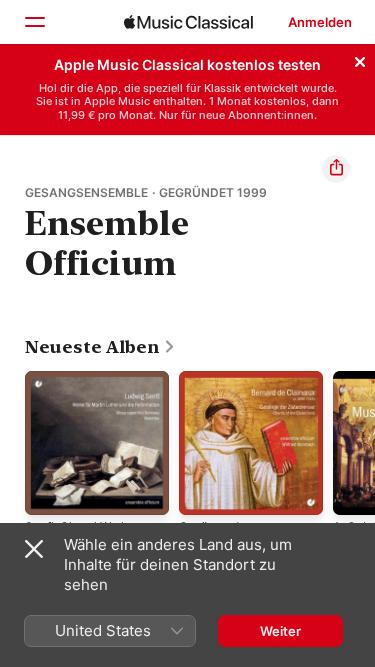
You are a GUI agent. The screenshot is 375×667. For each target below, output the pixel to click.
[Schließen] (360, 59)
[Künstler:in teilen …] (336, 169)
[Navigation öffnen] (34, 22)
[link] (100, 347)
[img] (188, 22)
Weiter (280, 631)
